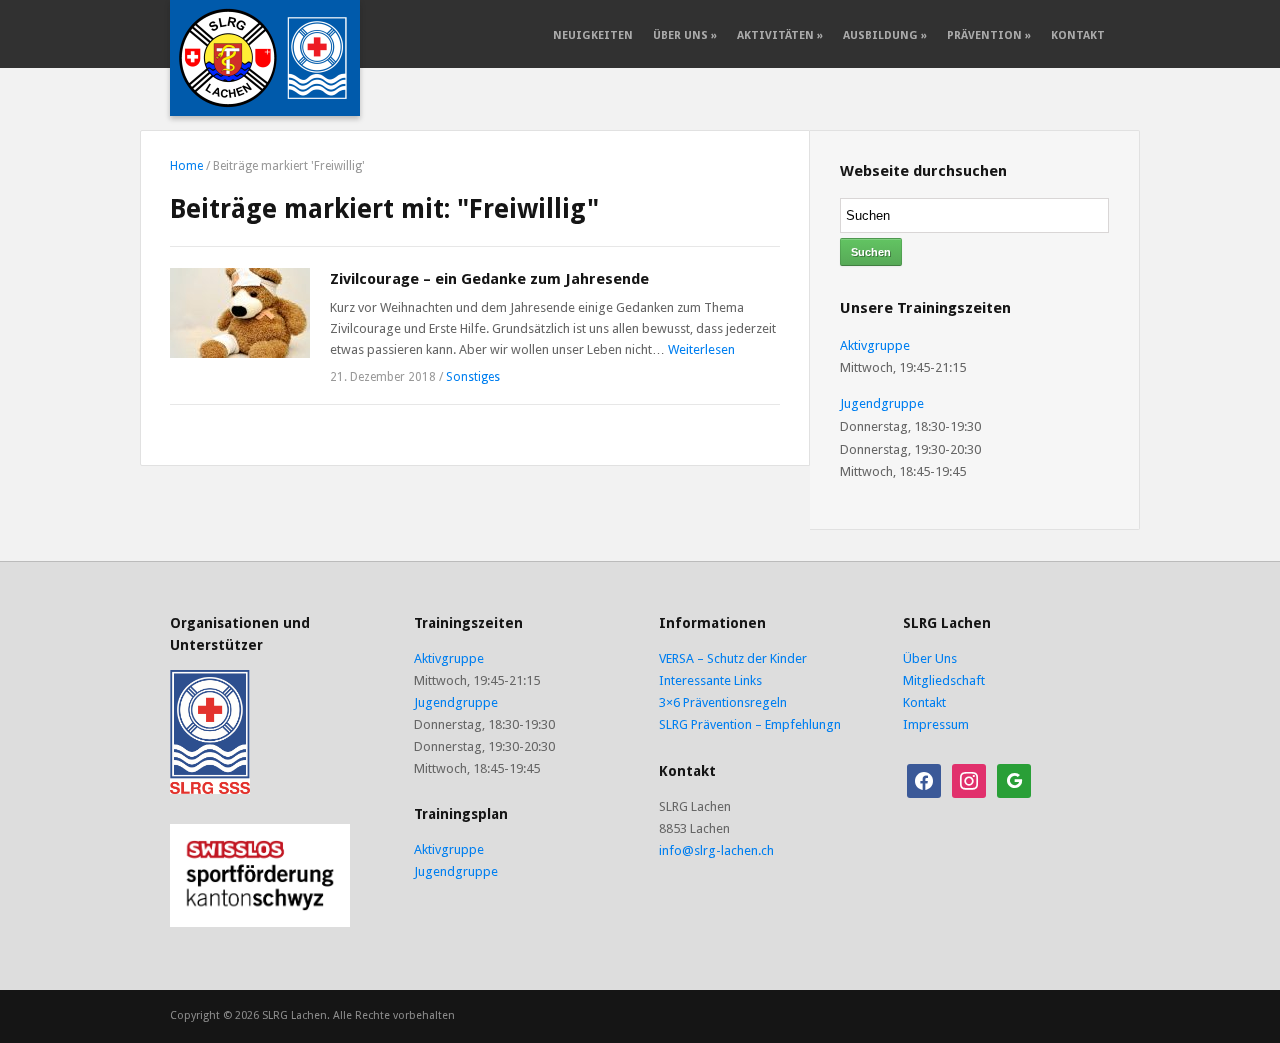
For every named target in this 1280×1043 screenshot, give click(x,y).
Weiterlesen (701, 349)
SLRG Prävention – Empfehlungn (750, 724)
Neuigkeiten (593, 35)
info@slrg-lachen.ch (716, 850)
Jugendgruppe (882, 403)
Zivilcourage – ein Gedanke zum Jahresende (489, 279)
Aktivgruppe (875, 345)
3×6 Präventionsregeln (723, 702)
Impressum (936, 724)
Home (186, 166)
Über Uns (685, 35)
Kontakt (1078, 35)
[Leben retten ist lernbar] (265, 57)
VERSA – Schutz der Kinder (733, 658)
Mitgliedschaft (944, 680)
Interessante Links (710, 680)
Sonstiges (473, 377)
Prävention (989, 35)
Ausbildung (885, 35)
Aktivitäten (780, 35)
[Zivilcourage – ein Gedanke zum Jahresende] (240, 311)
